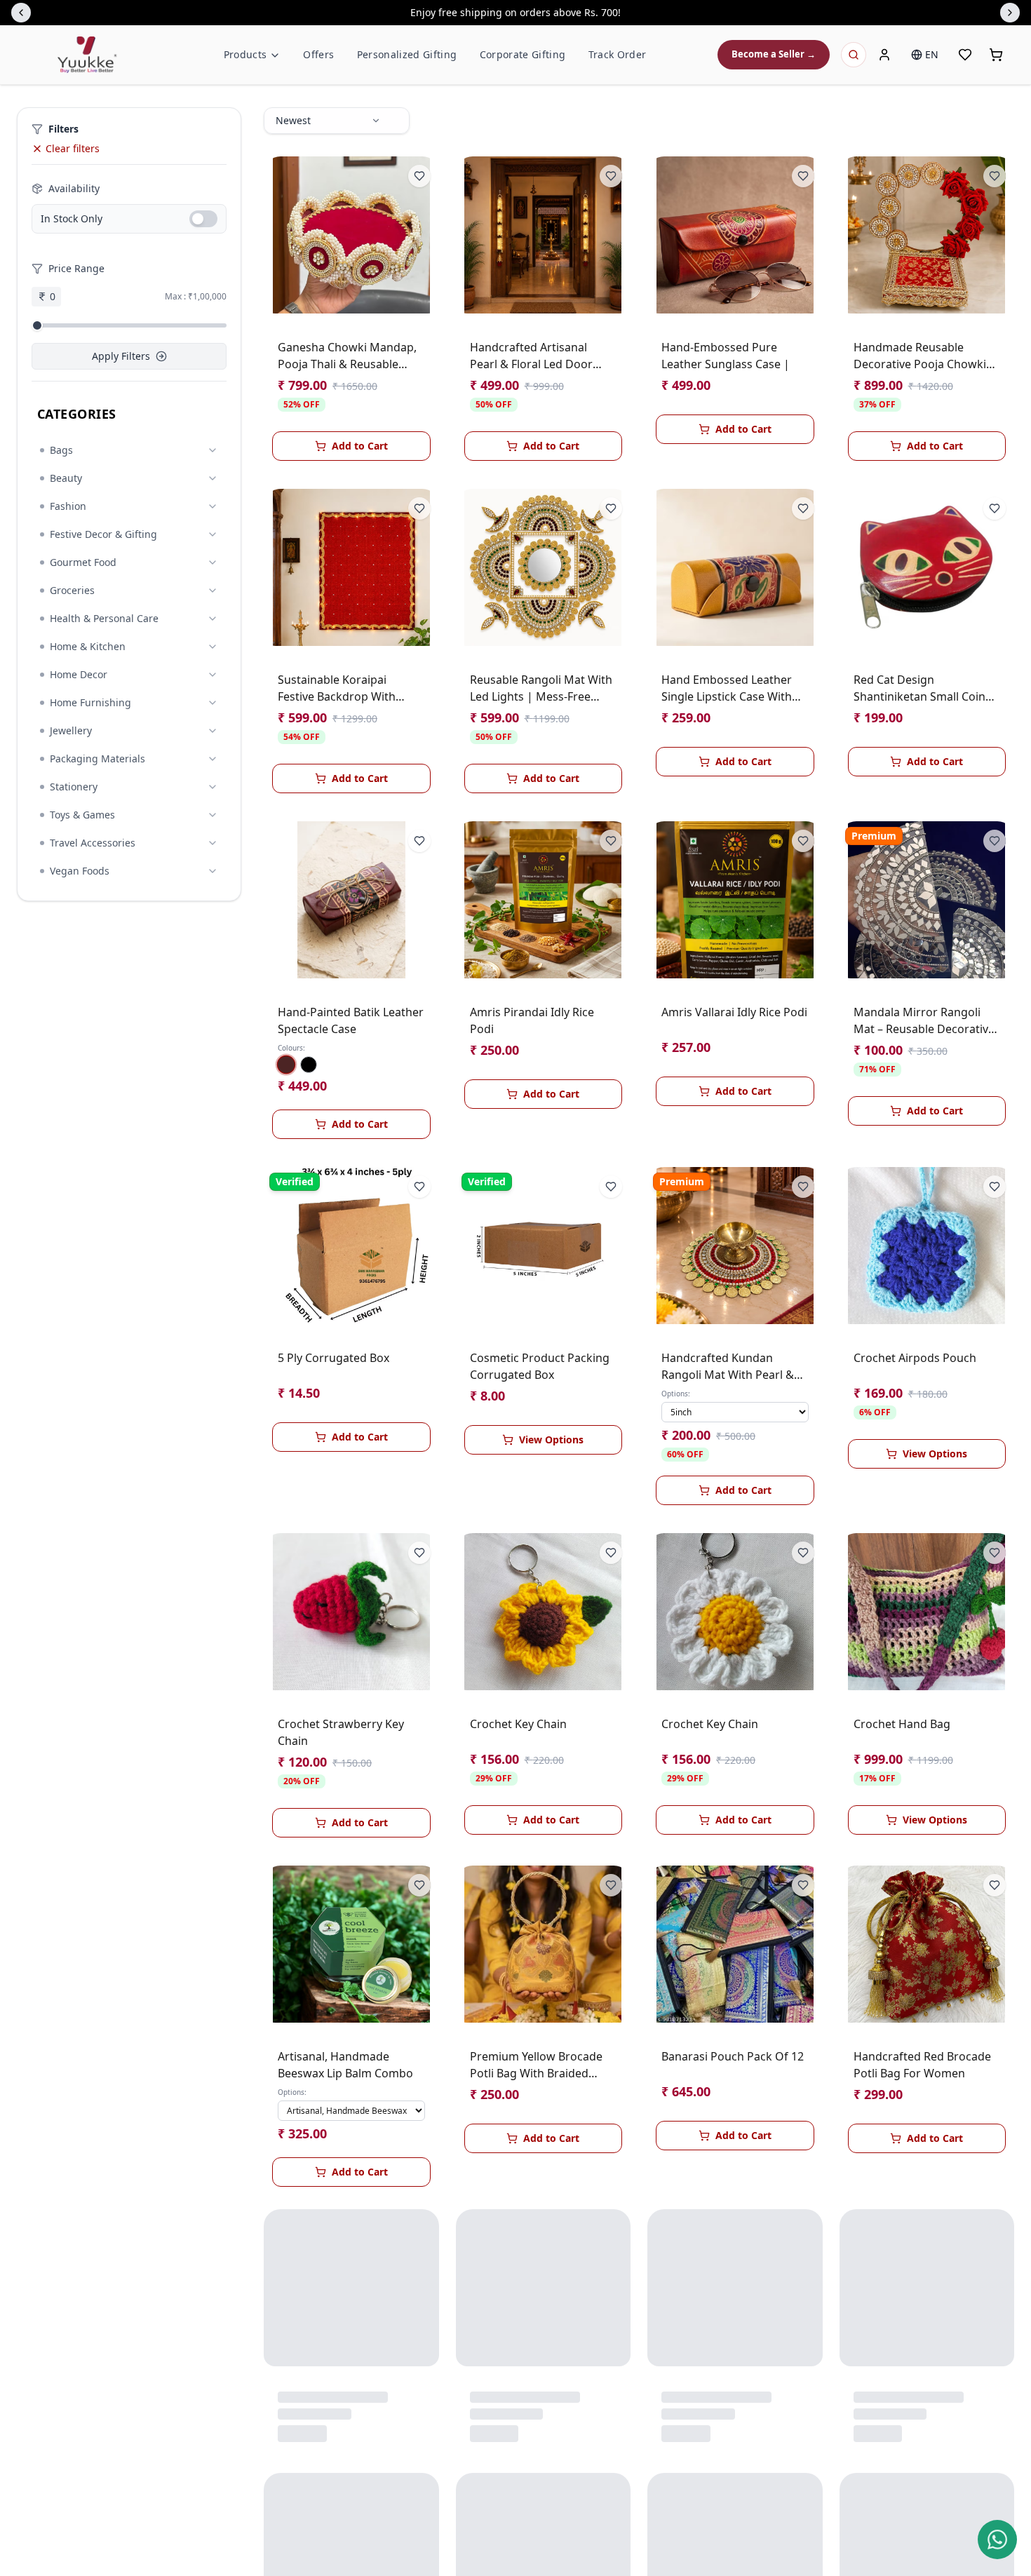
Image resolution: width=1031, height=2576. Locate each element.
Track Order (618, 54)
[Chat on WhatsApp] (997, 2540)
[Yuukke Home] (87, 55)
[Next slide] (1010, 13)
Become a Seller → (774, 54)
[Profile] (884, 55)
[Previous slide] (21, 13)
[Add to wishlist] (419, 176)
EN (932, 54)
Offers (318, 54)
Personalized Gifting (407, 54)
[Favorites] (965, 55)
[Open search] (854, 55)
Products (245, 54)
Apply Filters (121, 356)
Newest (293, 120)
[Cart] (996, 55)
